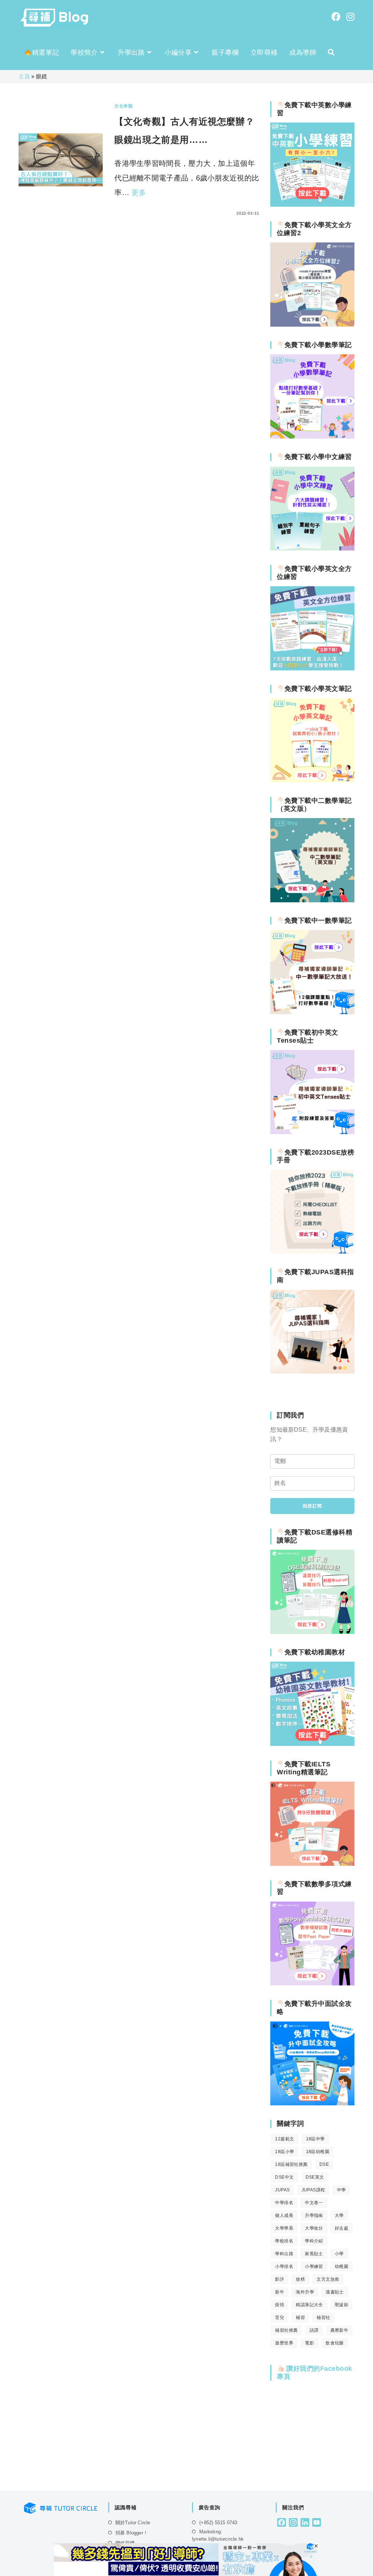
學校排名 (284, 2241)
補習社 (323, 2318)
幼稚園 (341, 2266)
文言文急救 (328, 2279)
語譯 (314, 2330)
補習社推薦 (286, 2330)
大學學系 (284, 2228)
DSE (324, 2164)
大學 (339, 2215)
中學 (341, 2190)
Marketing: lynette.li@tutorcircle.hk (218, 2535)
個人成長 (284, 2215)
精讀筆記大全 (309, 2305)
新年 (280, 2292)
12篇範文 (284, 2139)
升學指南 (314, 2215)
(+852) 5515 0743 (218, 2523)
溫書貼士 (335, 2292)
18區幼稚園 (318, 2152)
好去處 (341, 2228)
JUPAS (282, 2190)
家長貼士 (314, 2254)
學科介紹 (314, 2241)
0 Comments (136, 213)
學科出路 (284, 2254)
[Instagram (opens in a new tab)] (350, 17)
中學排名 (284, 2203)
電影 (309, 2343)
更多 (139, 192)
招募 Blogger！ (132, 2533)
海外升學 (305, 2292)
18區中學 (315, 2139)
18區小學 (284, 2152)
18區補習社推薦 (291, 2164)
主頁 (24, 76)
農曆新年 (339, 2330)
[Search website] (331, 52)
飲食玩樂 (335, 2343)
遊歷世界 (284, 2343)
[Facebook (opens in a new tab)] (336, 17)
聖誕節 (341, 2305)
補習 (300, 2318)
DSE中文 (284, 2177)
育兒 (280, 2318)
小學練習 (314, 2266)
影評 (280, 2279)
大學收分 (314, 2228)
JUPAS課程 (313, 2190)
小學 (339, 2254)
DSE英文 (315, 2177)
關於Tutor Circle (133, 2523)
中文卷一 (314, 2203)
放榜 (300, 2279)
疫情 (280, 2305)
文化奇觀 (123, 106)
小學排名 (284, 2266)
